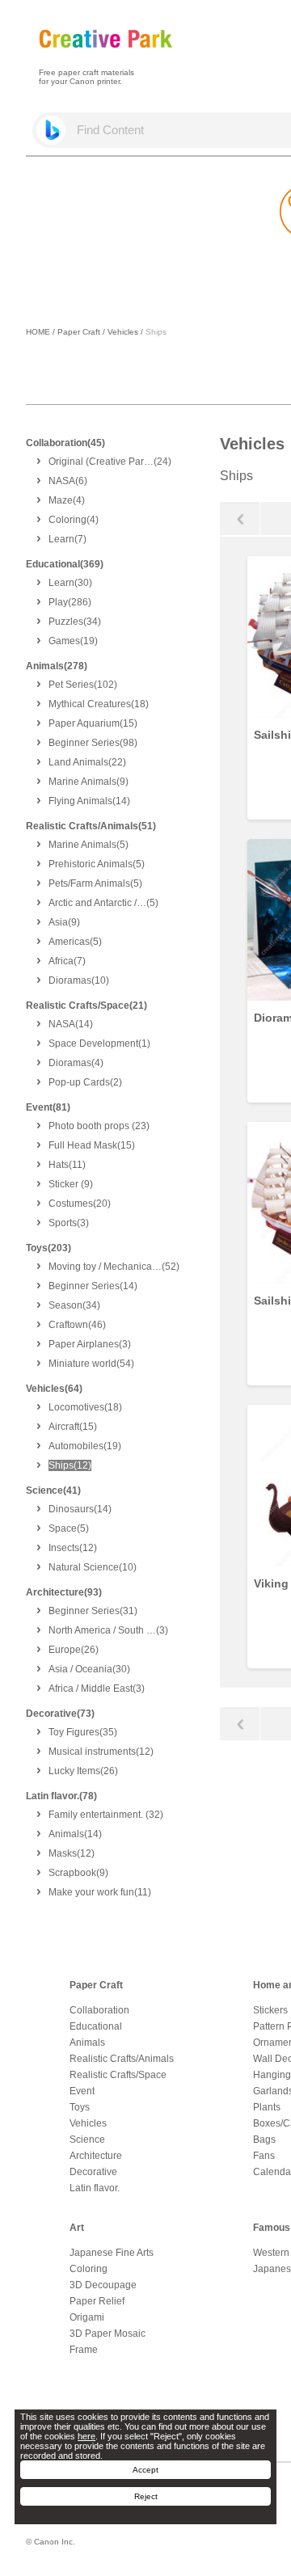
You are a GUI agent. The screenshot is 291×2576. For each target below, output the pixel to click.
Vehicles (123, 332)
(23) (99, 1126)
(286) (70, 602)
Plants (267, 2107)
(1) (99, 1043)
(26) (74, 1650)
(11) (67, 1165)
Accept (145, 2470)
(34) (75, 622)
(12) (70, 1465)
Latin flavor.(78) (61, 1796)
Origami (87, 2317)
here (86, 2436)
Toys (80, 2107)
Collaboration (99, 2010)
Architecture (96, 2156)
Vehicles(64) (54, 1389)
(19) (73, 641)
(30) (70, 583)
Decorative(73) (60, 1714)
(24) (110, 462)
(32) (106, 1815)
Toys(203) (48, 1248)
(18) (99, 704)
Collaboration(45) (65, 443)
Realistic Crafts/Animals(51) (91, 826)
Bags (264, 2140)
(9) (89, 782)
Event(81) (48, 1107)
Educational (96, 2026)
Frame (84, 2350)
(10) (79, 980)
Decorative (93, 2172)
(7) (67, 539)
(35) (83, 1732)
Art (77, 2228)
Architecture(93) (64, 1592)
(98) (93, 743)
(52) (114, 1267)
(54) (91, 1364)
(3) (69, 1223)
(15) (93, 723)
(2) (85, 1082)
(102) (83, 685)
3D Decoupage (103, 2285)
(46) (77, 1325)
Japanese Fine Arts (112, 2253)
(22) (87, 762)
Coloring (89, 2269)
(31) (93, 1611)
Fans (264, 2156)
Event (82, 2091)
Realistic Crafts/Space (118, 2075)
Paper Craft (79, 332)
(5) (89, 845)
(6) (68, 481)
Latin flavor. (95, 2188)
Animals (87, 2043)
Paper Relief (97, 2301)
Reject (146, 2496)
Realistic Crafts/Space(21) (86, 1006)
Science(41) (53, 1490)
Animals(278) (57, 666)
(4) (67, 500)
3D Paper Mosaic (108, 2334)
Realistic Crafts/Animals (122, 2059)
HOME (38, 332)
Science (87, 2140)
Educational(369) (65, 564)
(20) (80, 1204)
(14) (89, 801)
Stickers (270, 2010)
